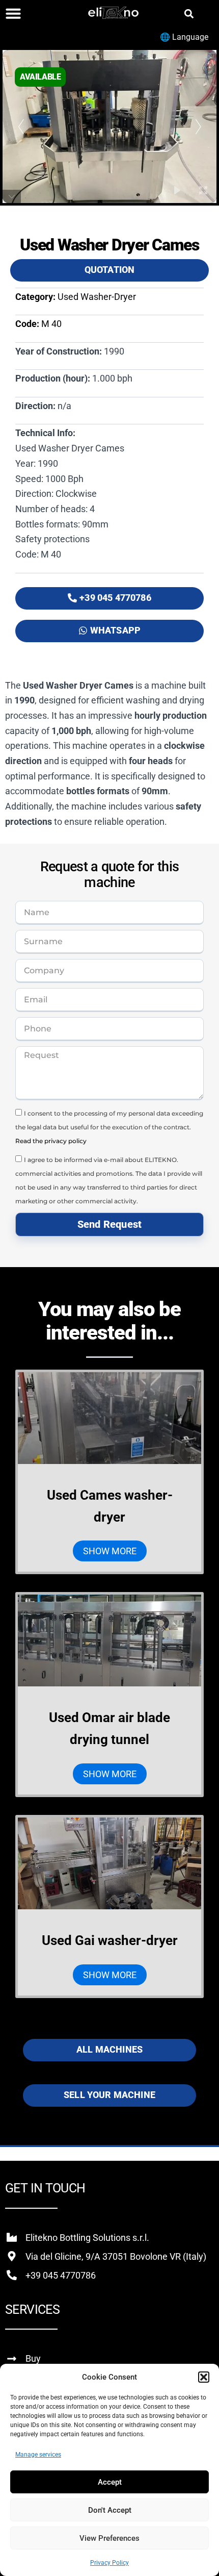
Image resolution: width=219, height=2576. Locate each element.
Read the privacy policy (51, 1141)
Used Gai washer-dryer (110, 1940)
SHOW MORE (110, 1551)
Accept (110, 2482)
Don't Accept (110, 2510)
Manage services (38, 2455)
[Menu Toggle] (13, 13)
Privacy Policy (109, 2563)
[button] (204, 2377)
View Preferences (109, 2538)
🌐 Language (184, 37)
